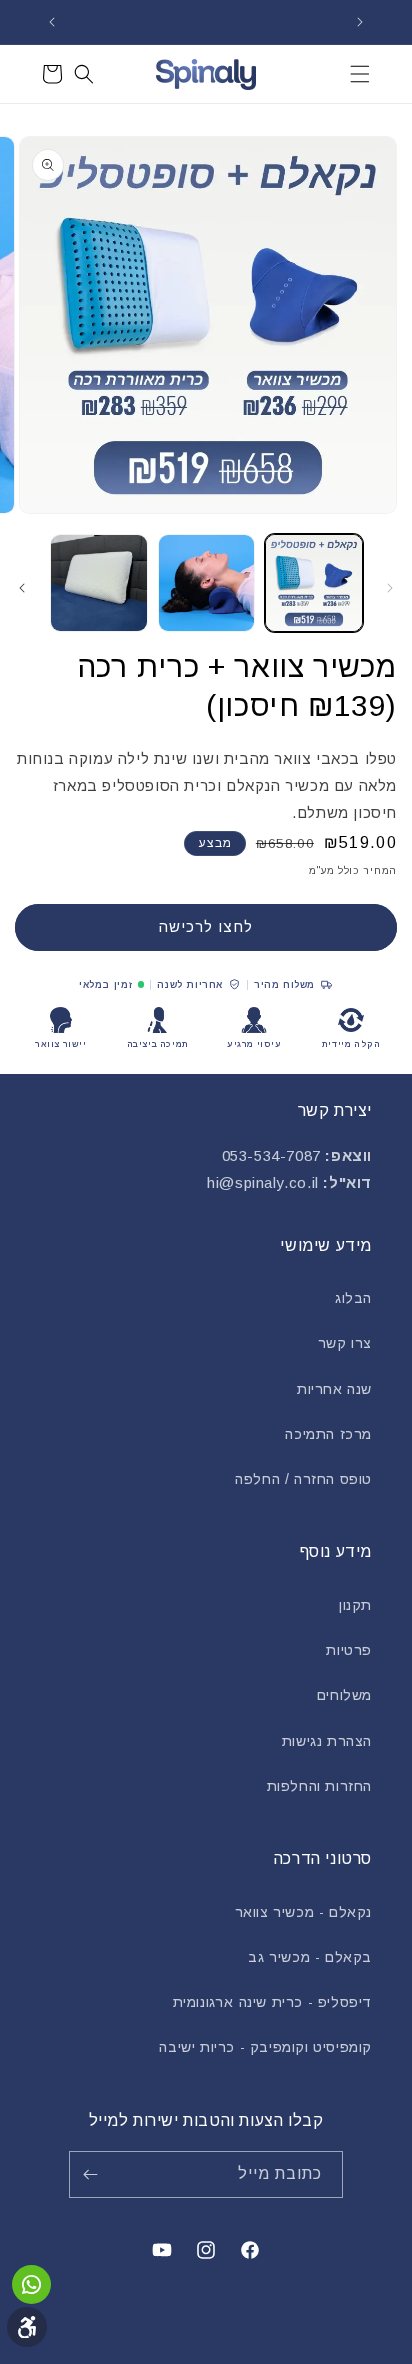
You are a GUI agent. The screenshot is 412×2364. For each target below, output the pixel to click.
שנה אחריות (334, 1389)
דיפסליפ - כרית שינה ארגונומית (272, 2002)
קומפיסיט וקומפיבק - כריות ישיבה (265, 2047)
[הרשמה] (94, 2174)
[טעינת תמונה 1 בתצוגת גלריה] (314, 583)
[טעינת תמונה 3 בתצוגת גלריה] (99, 583)
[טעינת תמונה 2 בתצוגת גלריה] (207, 583)
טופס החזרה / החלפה (303, 1479)
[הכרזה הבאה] (52, 22)
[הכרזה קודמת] (360, 22)
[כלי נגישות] (27, 2327)
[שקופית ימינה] (22, 588)
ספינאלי (153, 2347)
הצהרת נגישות (327, 1741)
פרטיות (349, 1650)
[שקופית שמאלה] (390, 588)
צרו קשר (345, 1343)
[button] (360, 74)
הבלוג (353, 1298)
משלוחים (344, 1695)
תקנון (355, 1605)
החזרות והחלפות (319, 1786)
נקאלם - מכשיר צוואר (303, 1912)
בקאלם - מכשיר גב (310, 1957)
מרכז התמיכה (328, 1434)
